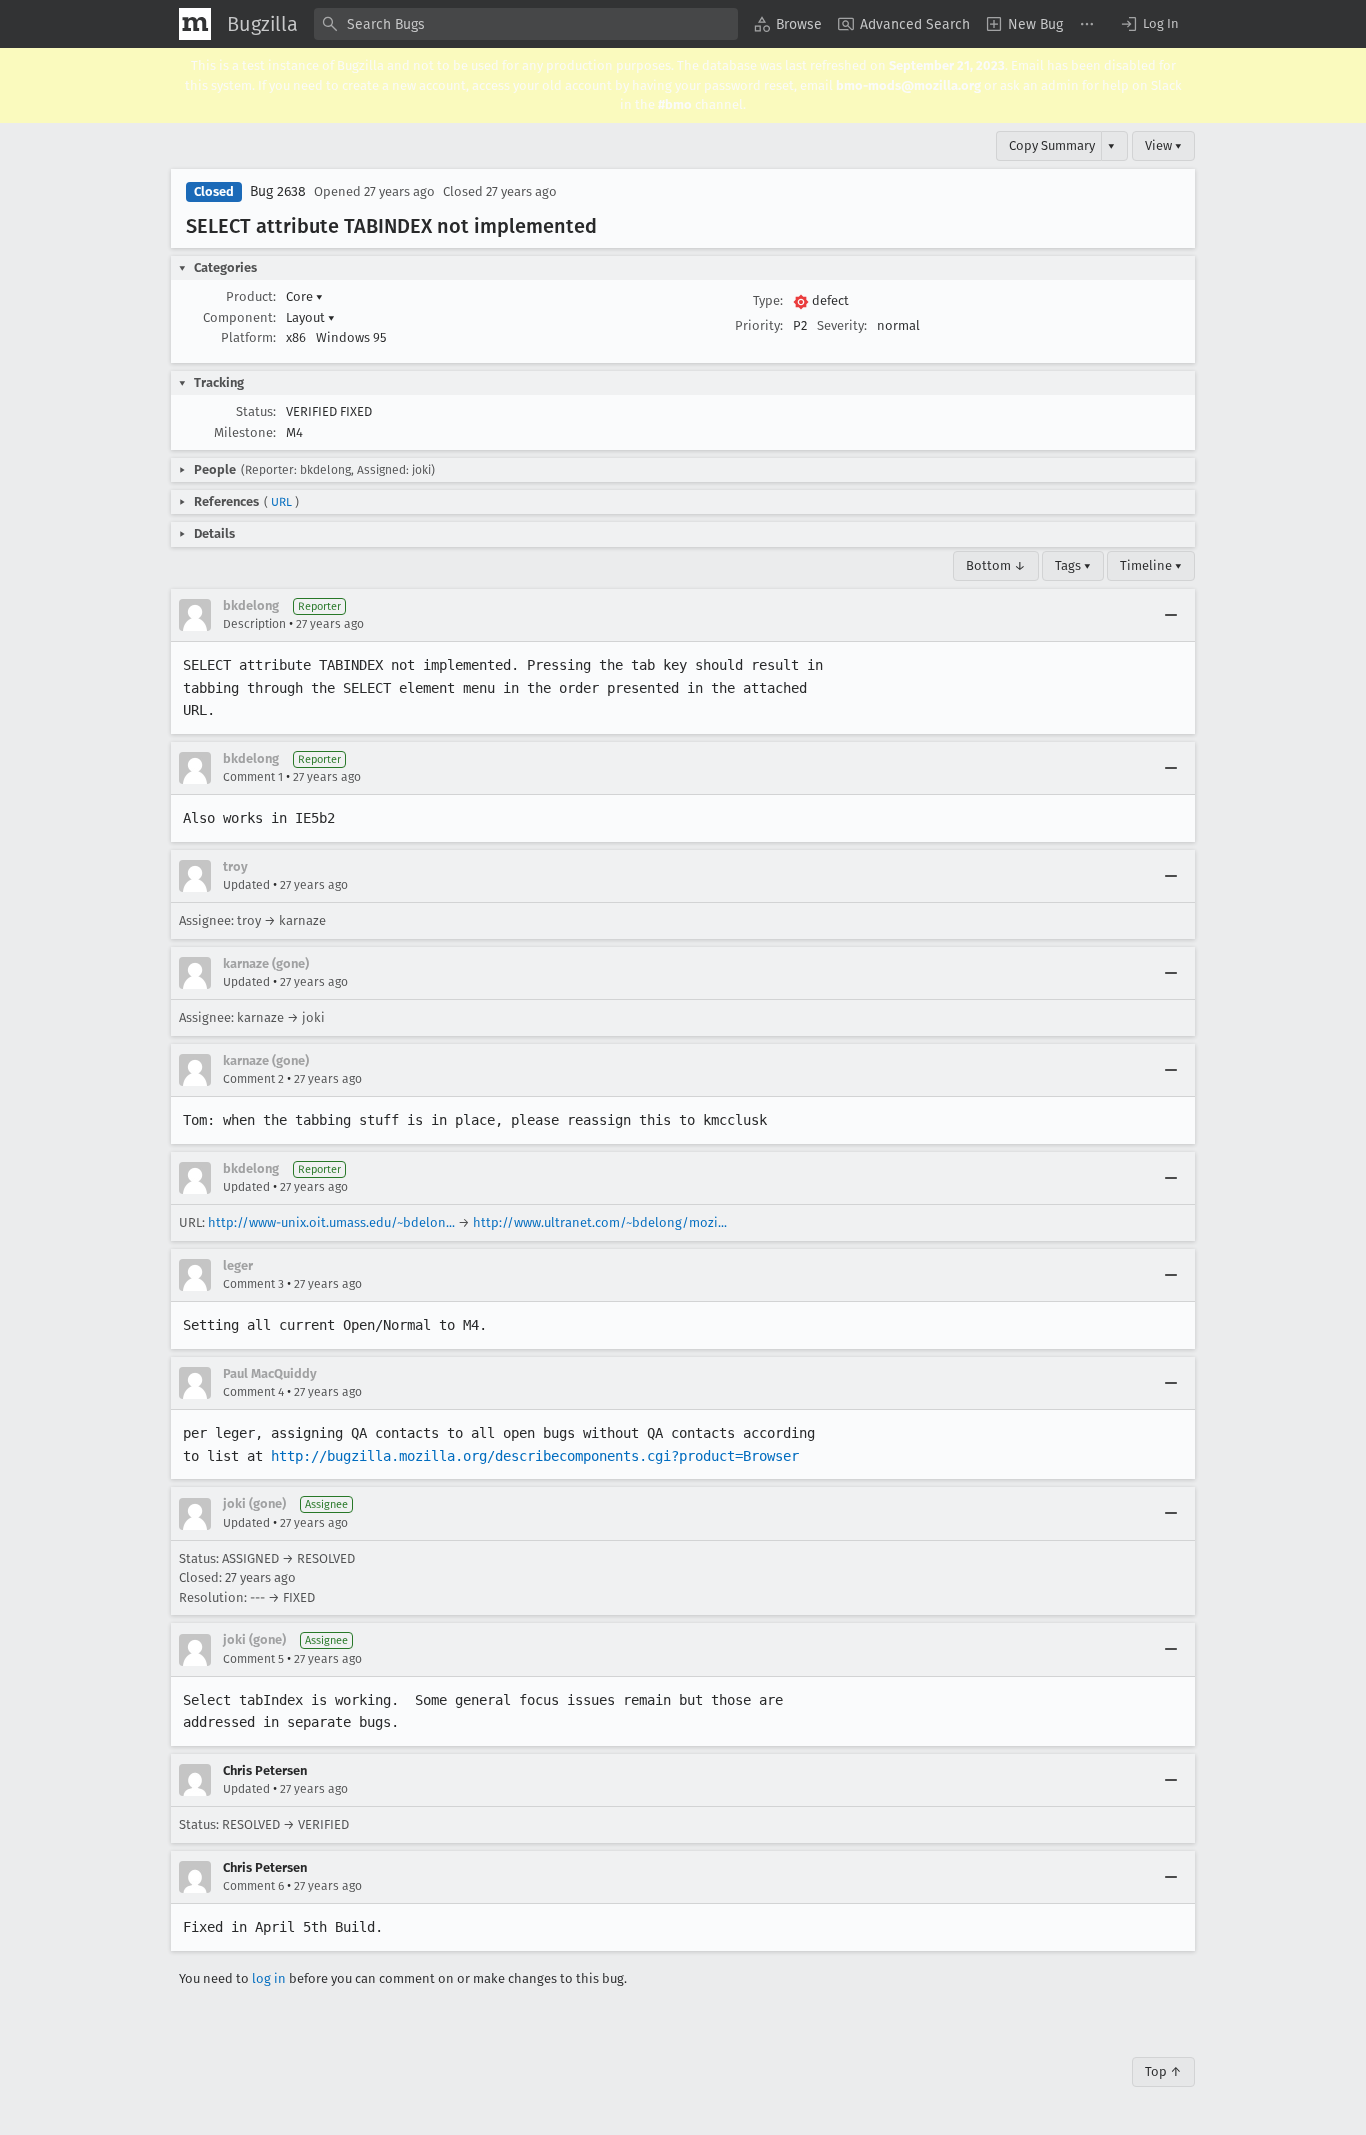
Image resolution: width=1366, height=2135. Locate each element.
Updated (246, 885)
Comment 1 (253, 777)
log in (269, 1978)
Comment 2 (253, 1079)
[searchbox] (526, 24)
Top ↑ (1163, 2071)
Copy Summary (1052, 145)
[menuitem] (788, 24)
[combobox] (526, 24)
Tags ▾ (1073, 565)
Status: (256, 411)
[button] (1149, 24)
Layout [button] (310, 317)
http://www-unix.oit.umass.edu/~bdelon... (331, 1222)
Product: (251, 296)
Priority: (759, 325)
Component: (239, 317)
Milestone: (245, 432)
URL (281, 502)
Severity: (842, 325)
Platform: (248, 337)
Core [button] (304, 296)
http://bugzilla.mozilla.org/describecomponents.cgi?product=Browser (535, 1456)
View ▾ (1163, 145)
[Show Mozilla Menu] (195, 24)
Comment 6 (253, 1886)
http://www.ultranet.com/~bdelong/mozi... (600, 1222)
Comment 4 (253, 1392)
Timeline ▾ (1151, 565)
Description (254, 624)
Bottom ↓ (996, 565)
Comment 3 (253, 1284)
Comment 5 (253, 1659)
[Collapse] (1171, 615)
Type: (768, 300)
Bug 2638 (278, 191)
